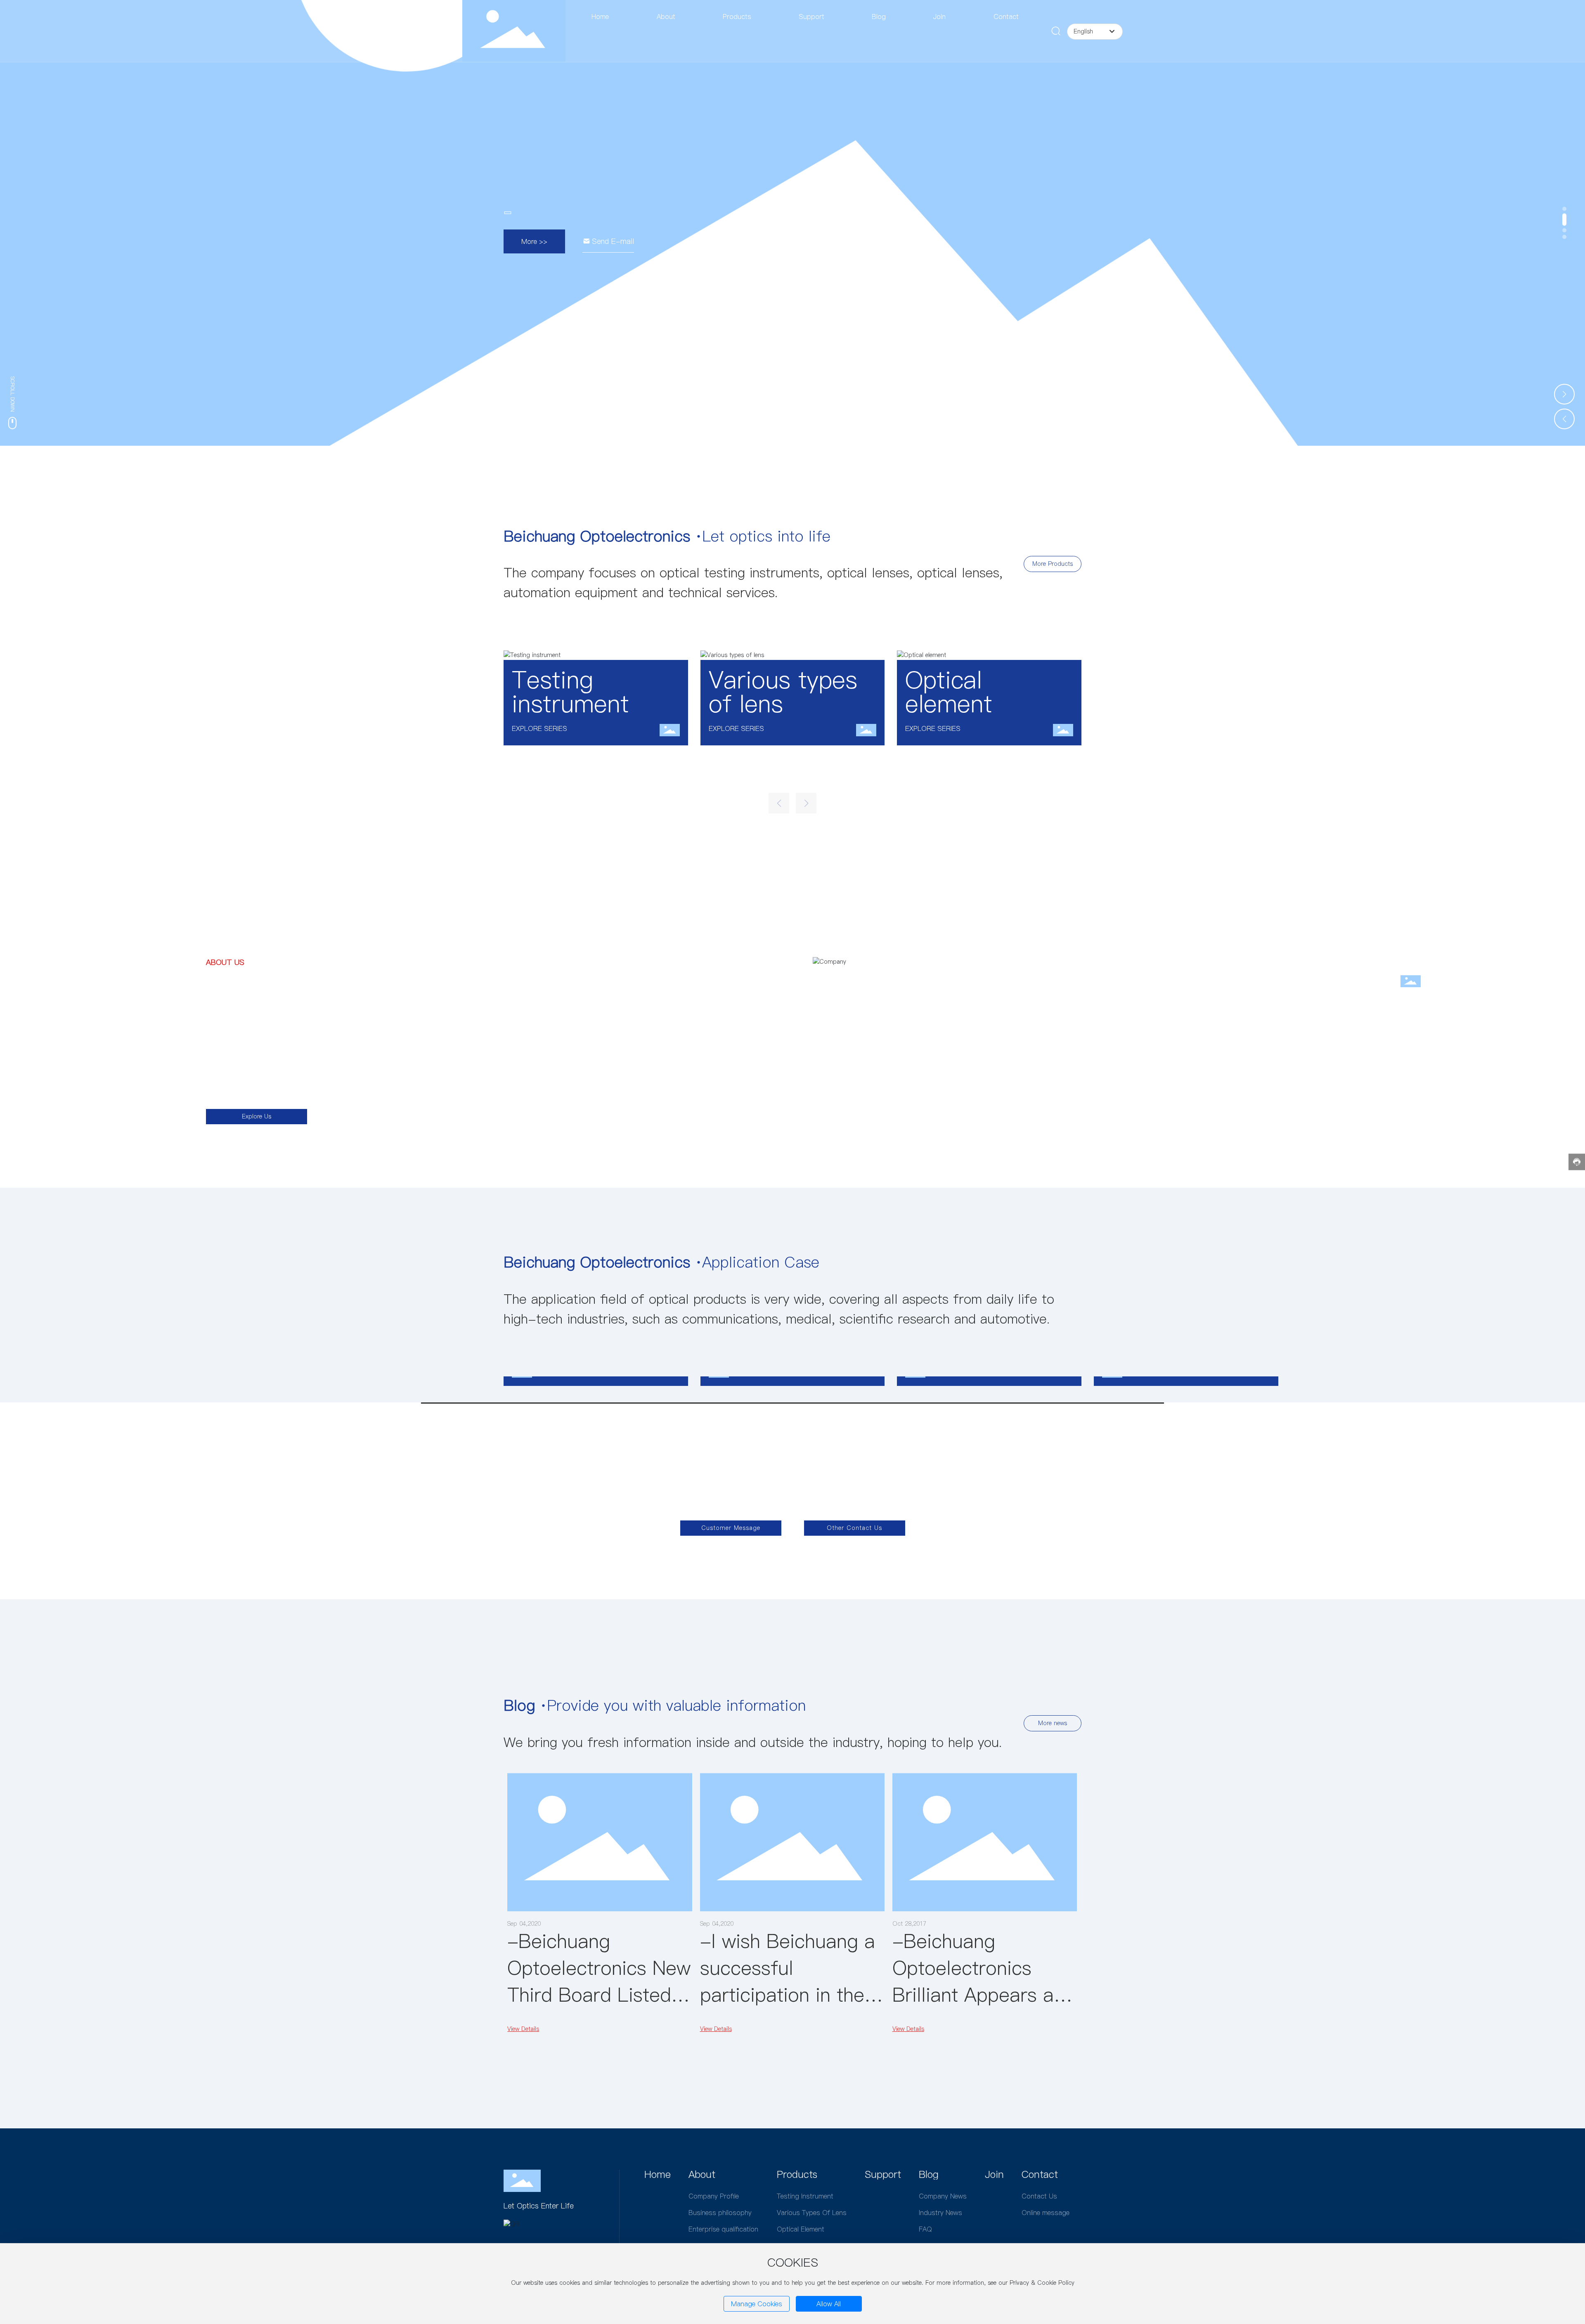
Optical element (949, 692)
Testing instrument (570, 692)
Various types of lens (783, 692)
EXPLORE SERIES (539, 728)
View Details (523, 2029)
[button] (1564, 209)
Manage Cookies (757, 2304)
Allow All (829, 2304)
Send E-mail (613, 241)
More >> (534, 241)
